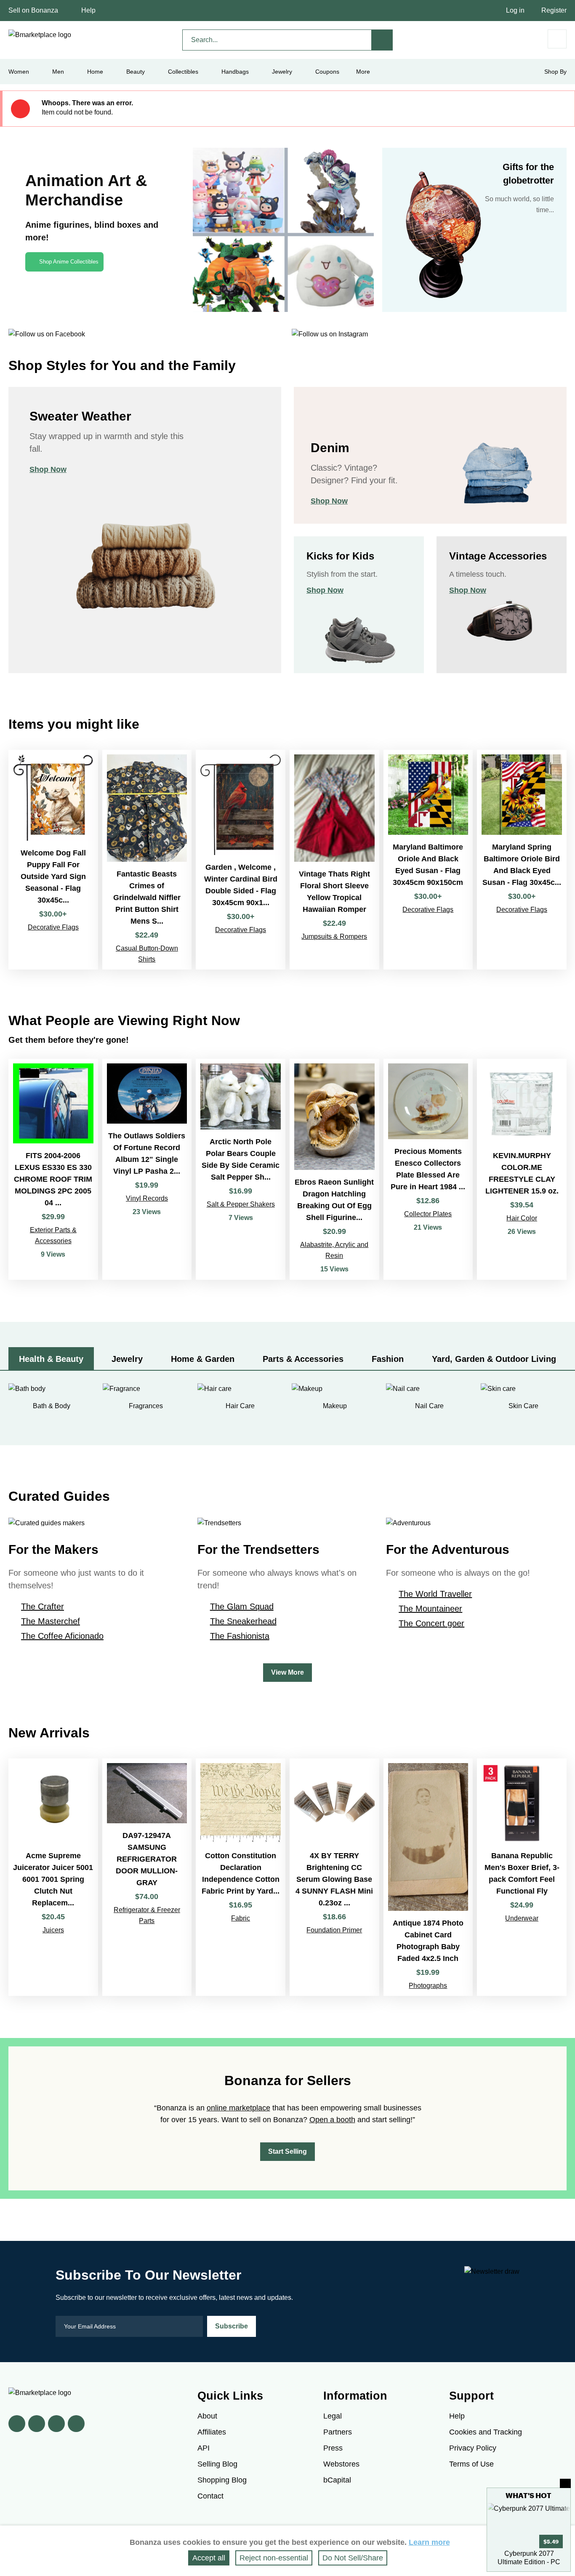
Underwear (522, 1918)
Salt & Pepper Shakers (241, 1204)
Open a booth (332, 2120)
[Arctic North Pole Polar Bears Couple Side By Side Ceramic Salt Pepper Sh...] (241, 1169)
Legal (333, 2416)
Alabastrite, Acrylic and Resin (334, 1250)
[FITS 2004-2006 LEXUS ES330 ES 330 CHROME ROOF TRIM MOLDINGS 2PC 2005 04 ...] (53, 1169)
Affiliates (212, 2432)
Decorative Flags (53, 927)
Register (554, 10)
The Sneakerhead (243, 1621)
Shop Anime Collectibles (69, 262)
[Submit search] (382, 40)
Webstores (341, 2464)
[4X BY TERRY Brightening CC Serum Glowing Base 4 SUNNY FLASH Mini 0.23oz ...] (334, 1877)
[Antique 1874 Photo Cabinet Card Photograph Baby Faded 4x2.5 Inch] (428, 1877)
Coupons (327, 72)
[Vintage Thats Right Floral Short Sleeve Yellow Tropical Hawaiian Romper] (334, 859)
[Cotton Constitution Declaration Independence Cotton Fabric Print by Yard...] (241, 1877)
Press (333, 2448)
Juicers (53, 1930)
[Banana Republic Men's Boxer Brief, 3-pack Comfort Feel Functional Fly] (522, 1877)
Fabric (241, 1918)
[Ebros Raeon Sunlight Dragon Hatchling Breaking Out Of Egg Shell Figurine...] (334, 1169)
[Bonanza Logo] (40, 35)
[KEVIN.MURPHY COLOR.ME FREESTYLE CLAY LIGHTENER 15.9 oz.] (522, 1169)
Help (88, 10)
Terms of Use (471, 2464)
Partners (338, 2432)
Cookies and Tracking (486, 2432)
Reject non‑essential (274, 2558)
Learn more (429, 2542)
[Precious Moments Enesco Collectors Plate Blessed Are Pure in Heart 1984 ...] (428, 1169)
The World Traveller (435, 1594)
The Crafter (43, 1606)
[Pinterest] (56, 2424)
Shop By (555, 72)
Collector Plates (428, 1214)
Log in (515, 10)
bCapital (337, 2480)
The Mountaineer (430, 1609)
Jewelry (282, 72)
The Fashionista (240, 1636)
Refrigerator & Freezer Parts (147, 1915)
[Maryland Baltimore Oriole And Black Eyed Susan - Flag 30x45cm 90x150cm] (428, 859)
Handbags (235, 72)
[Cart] (557, 39)
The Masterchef (51, 1621)
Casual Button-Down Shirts (147, 954)
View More (287, 1672)
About (207, 2416)
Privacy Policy (473, 2448)
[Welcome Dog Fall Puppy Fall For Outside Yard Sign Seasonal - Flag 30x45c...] (53, 859)
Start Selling (287, 2151)
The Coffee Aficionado (62, 1636)
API (204, 2448)
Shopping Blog (222, 2480)
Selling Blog (217, 2464)
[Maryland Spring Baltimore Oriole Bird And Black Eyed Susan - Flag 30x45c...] (522, 859)
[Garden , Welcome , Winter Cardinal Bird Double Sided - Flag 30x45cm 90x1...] (241, 859)
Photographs (428, 1986)
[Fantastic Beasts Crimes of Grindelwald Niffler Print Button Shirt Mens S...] (147, 859)
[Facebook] (17, 2424)
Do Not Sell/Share (353, 2558)
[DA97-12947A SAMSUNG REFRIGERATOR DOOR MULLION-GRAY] (147, 1877)
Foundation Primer (334, 1930)
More (363, 72)
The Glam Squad (242, 1606)
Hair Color (522, 1218)
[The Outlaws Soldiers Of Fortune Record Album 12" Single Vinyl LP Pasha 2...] (147, 1169)
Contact (210, 2496)
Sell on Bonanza (33, 10)
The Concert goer (431, 1623)
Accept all (209, 2558)
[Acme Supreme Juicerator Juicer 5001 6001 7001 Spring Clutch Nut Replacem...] (53, 1877)
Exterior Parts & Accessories (53, 1235)
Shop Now (48, 469)
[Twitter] (37, 2424)
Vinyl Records (147, 1198)
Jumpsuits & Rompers (334, 936)
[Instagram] (76, 2424)
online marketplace (238, 2108)
